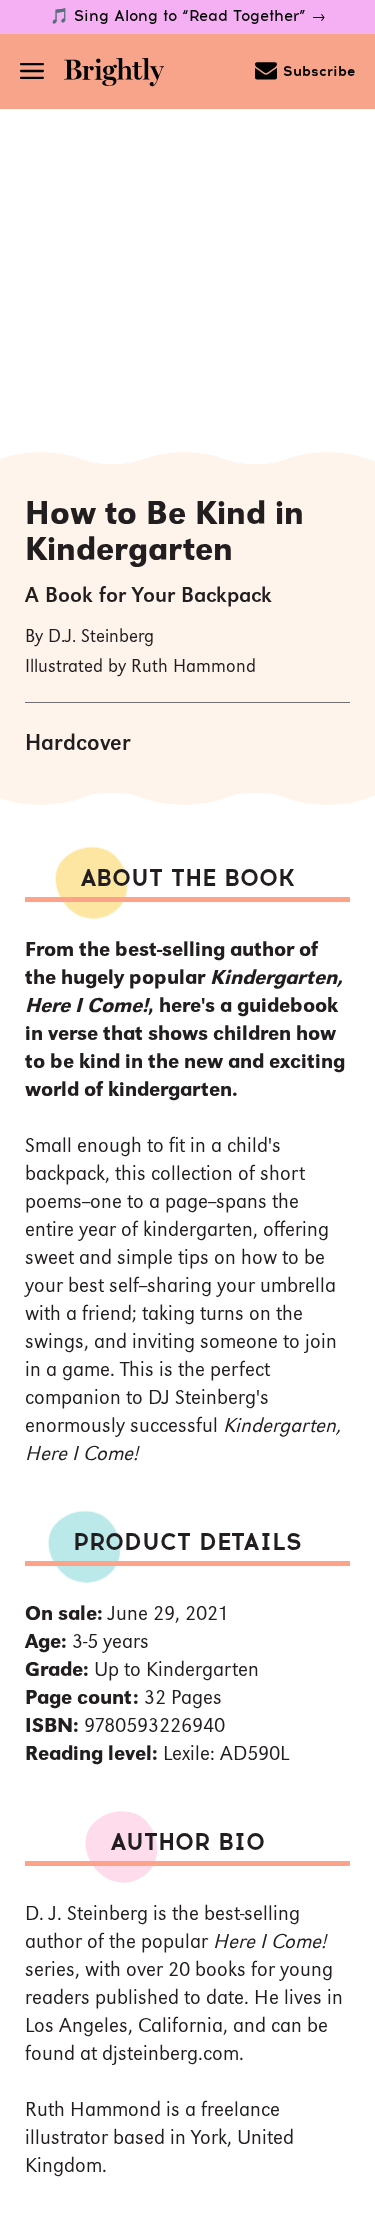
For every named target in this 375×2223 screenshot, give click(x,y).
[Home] (121, 74)
